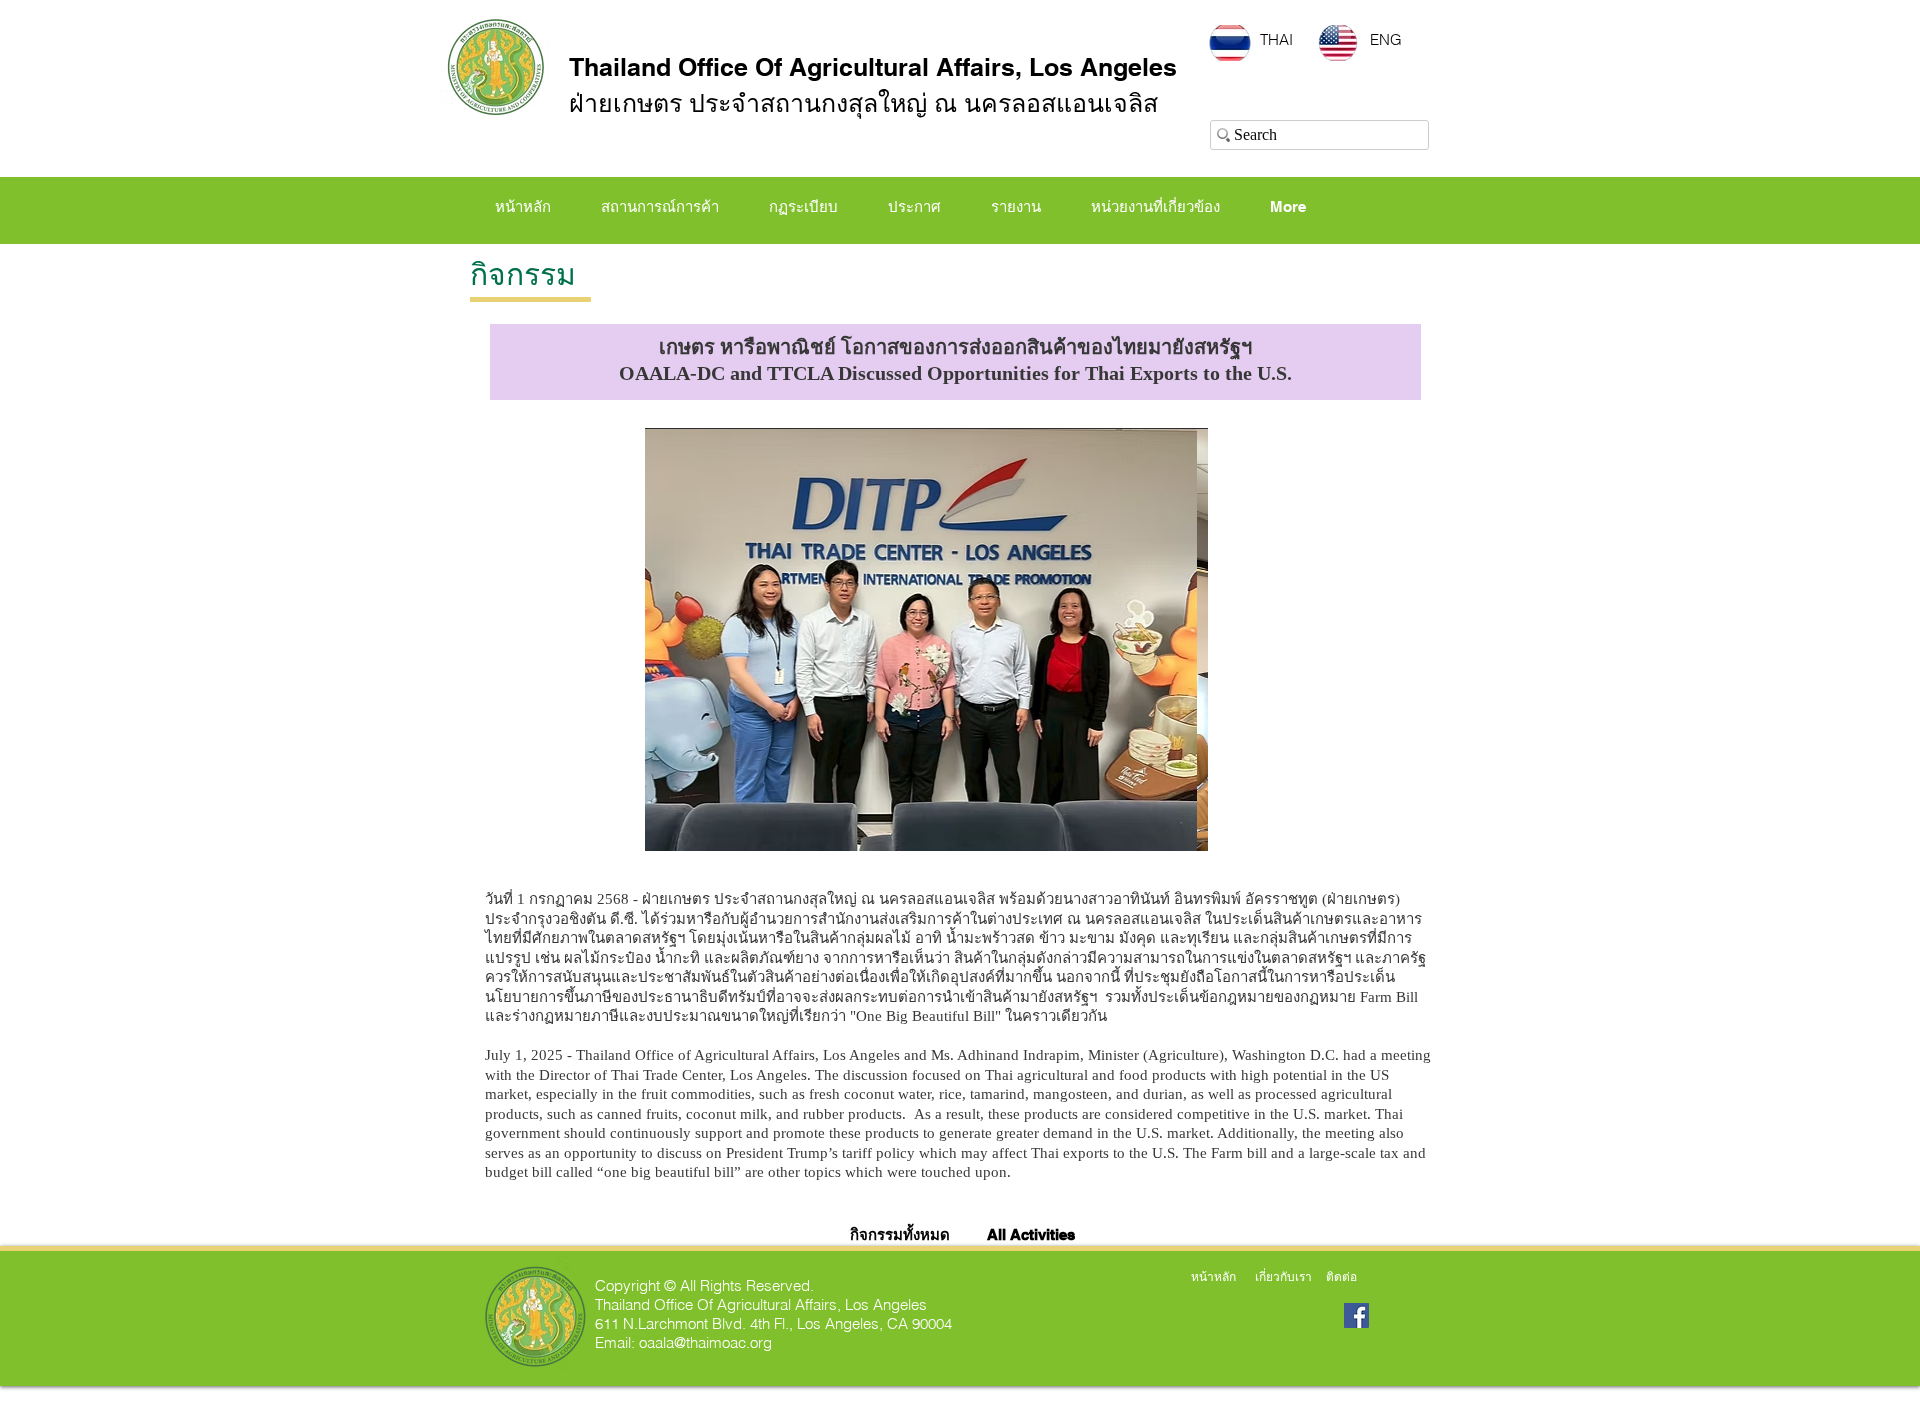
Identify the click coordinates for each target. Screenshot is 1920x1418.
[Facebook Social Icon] (1356, 1315)
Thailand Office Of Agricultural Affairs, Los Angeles (873, 67)
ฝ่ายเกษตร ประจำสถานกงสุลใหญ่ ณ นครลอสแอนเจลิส (863, 103)
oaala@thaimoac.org (705, 1342)
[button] (803, 207)
